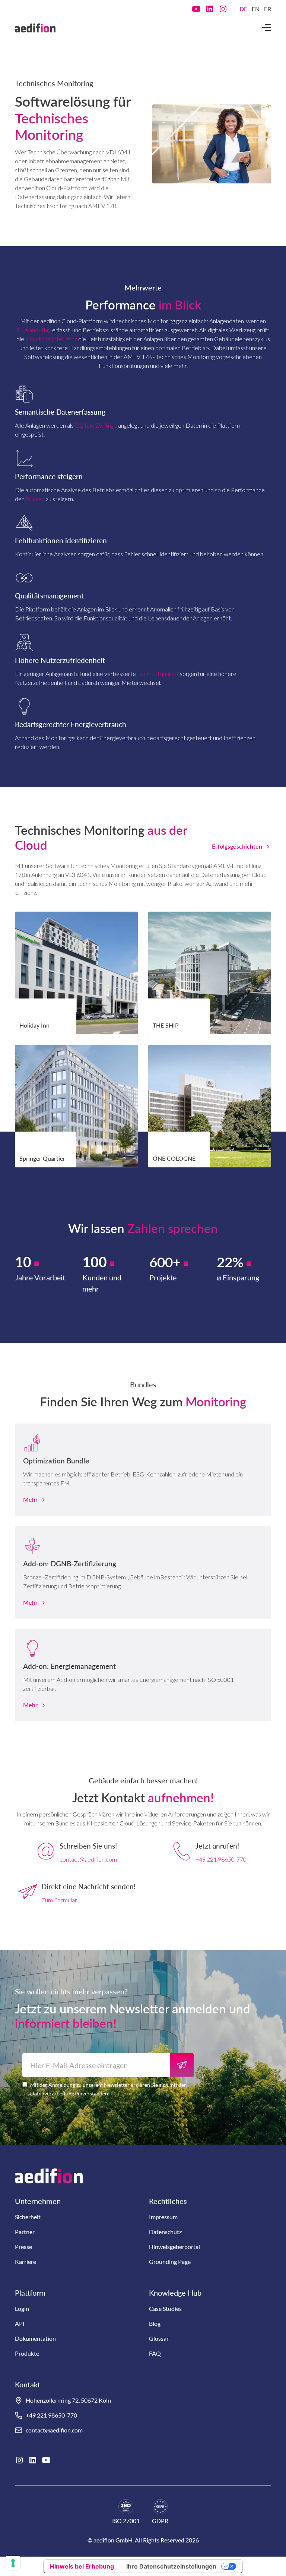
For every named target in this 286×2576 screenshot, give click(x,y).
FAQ (155, 2353)
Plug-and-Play (34, 330)
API (20, 2323)
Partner (25, 2232)
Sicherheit (28, 2217)
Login (22, 2308)
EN (256, 9)
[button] (267, 28)
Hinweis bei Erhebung (82, 2566)
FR (268, 9)
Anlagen (35, 499)
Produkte (27, 2353)
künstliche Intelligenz (51, 339)
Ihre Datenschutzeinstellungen (171, 2566)
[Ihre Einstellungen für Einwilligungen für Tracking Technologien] (13, 2563)
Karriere (26, 2262)
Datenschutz (165, 2232)
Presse (23, 2247)
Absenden (182, 2065)
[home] (35, 28)
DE (243, 9)
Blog (155, 2323)
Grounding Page (170, 2262)
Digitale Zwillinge (96, 425)
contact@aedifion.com (88, 1859)
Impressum (163, 2217)
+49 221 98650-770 (221, 1859)
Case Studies (165, 2308)
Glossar (159, 2338)
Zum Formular (59, 1900)
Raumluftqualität (158, 674)
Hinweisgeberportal (174, 2247)
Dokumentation (35, 2338)
